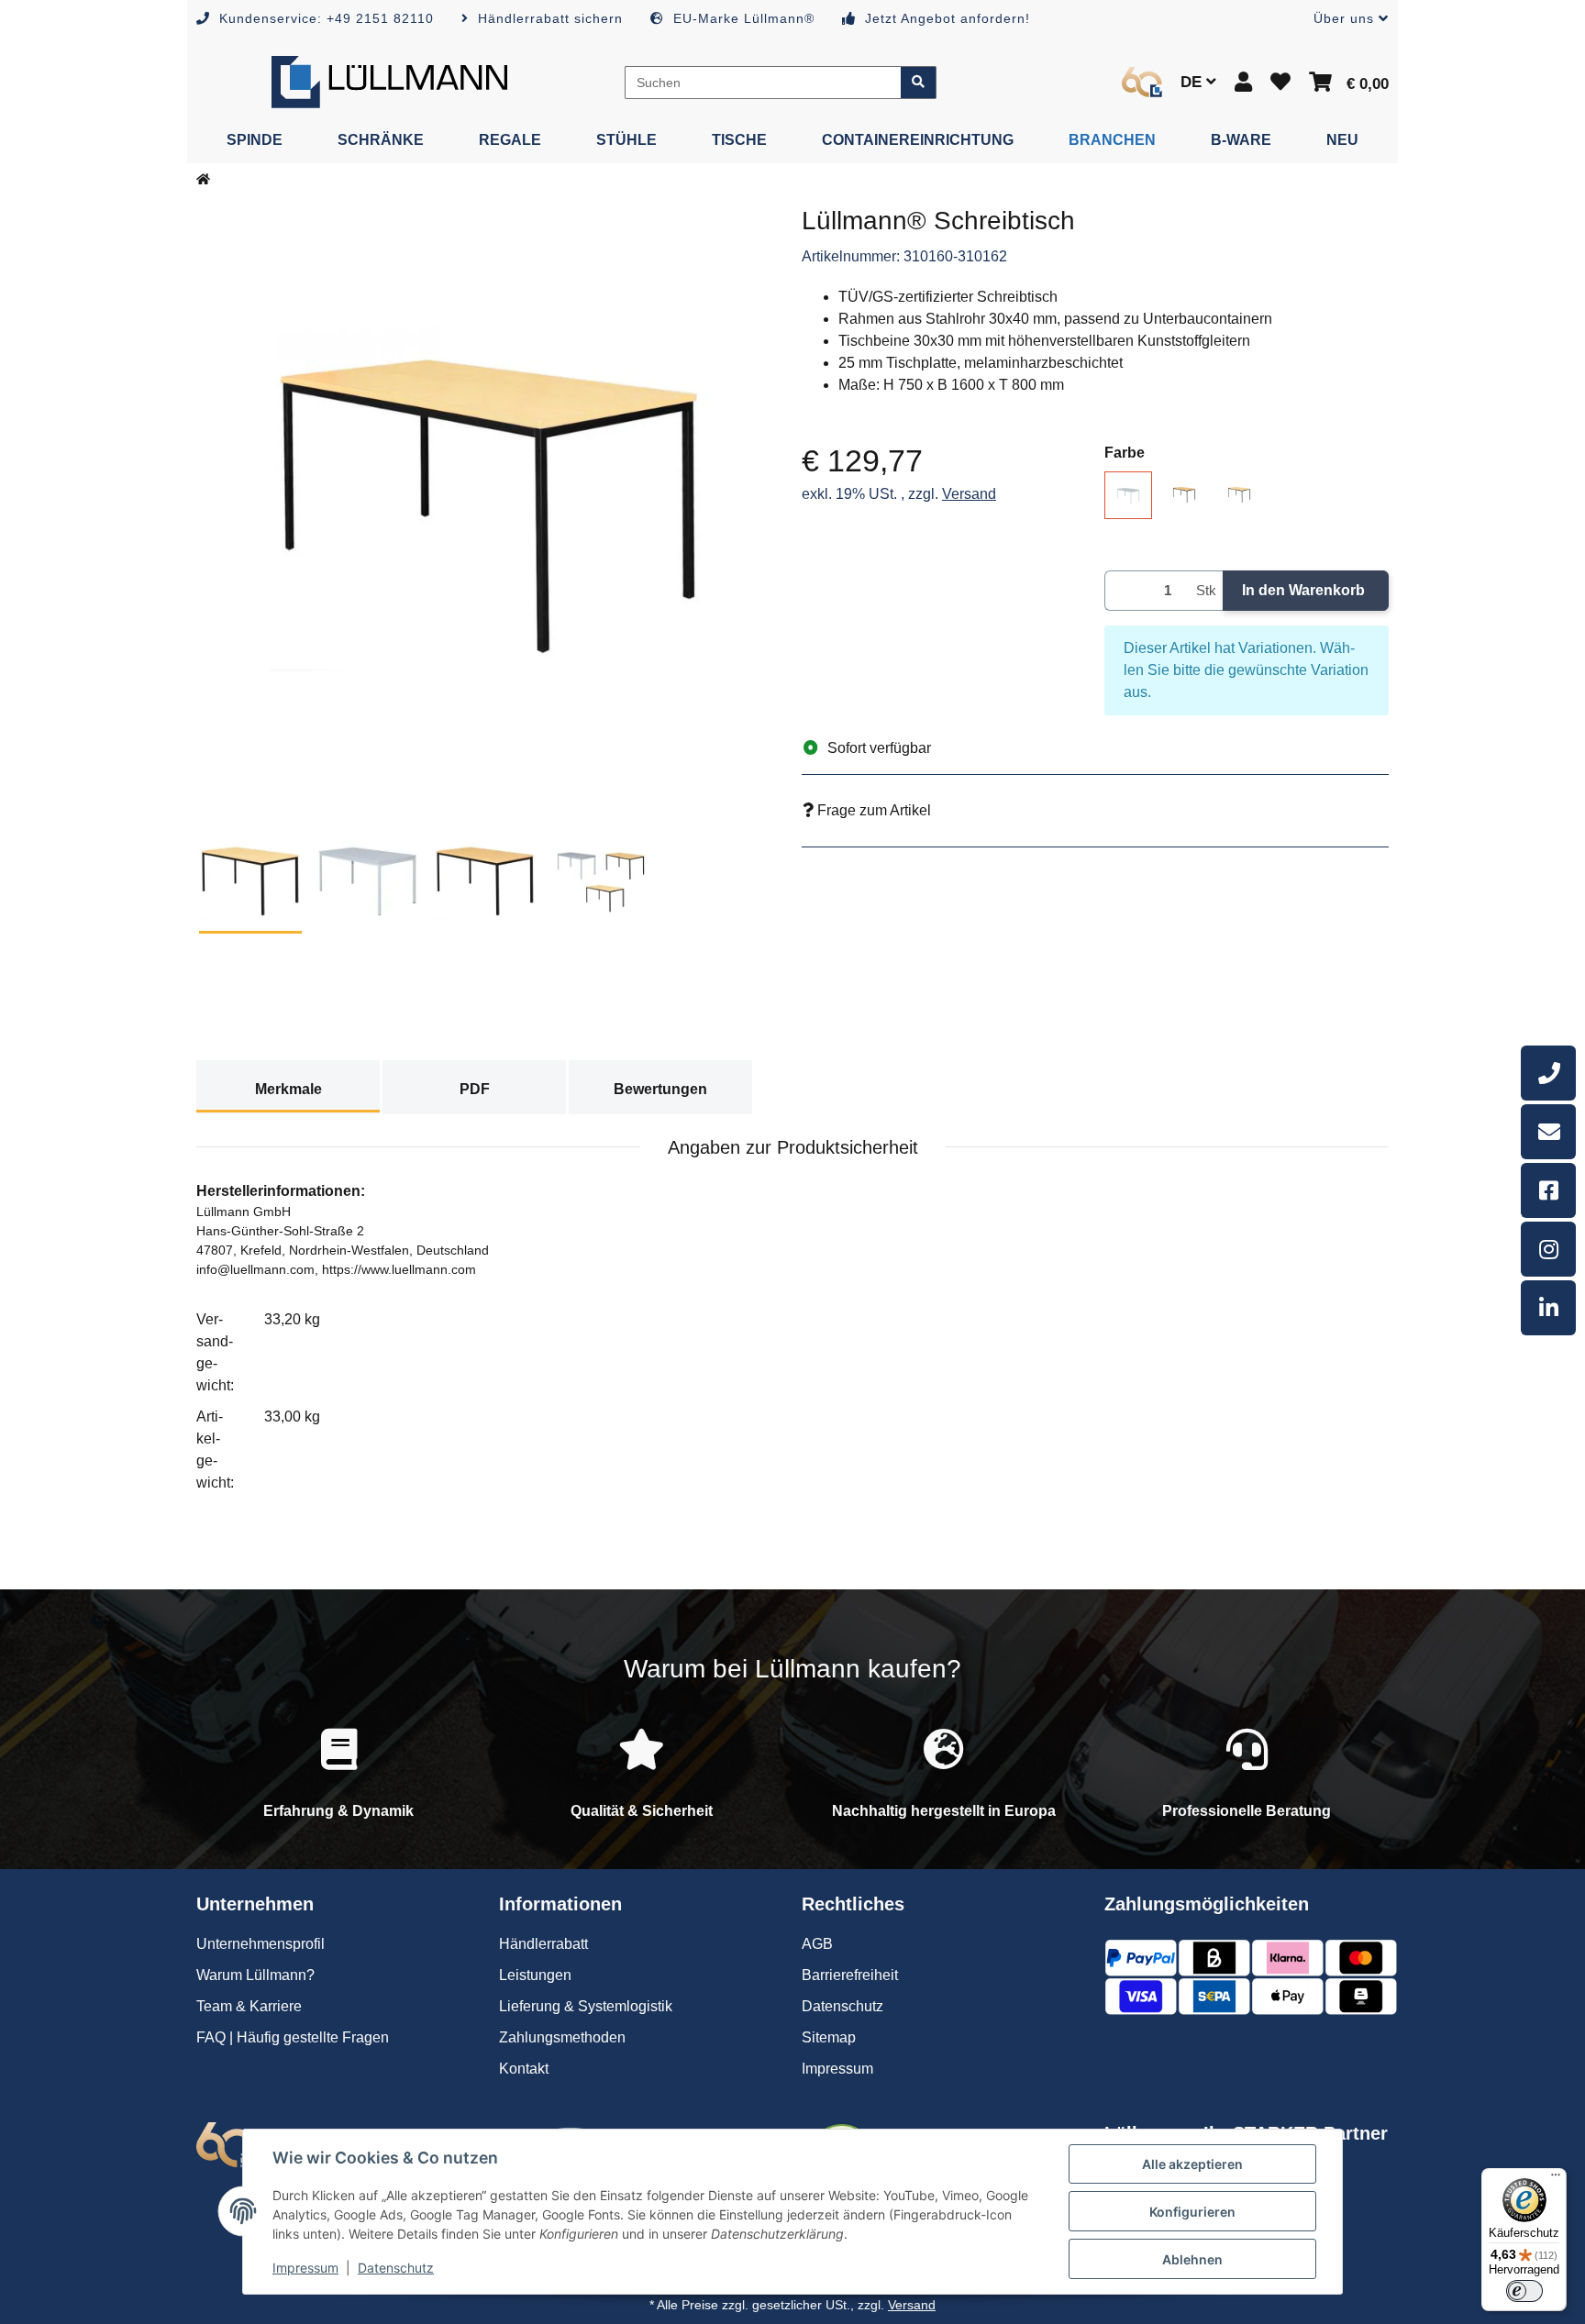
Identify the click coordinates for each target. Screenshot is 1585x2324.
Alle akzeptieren (1192, 2164)
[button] (1344, 19)
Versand (969, 494)
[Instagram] (1548, 1249)
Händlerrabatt (543, 1944)
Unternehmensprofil (260, 1944)
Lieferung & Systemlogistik (586, 2006)
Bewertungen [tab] (660, 1089)
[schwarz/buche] (1184, 494)
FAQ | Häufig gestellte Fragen (293, 2037)
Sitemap (829, 2037)
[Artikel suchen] (919, 83)
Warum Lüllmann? (255, 1975)
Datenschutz (396, 2268)
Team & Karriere (249, 2006)
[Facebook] (1548, 1190)
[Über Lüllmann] (1142, 82)
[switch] (1524, 2291)
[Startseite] (203, 180)
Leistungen (535, 1975)
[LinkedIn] (1548, 1308)
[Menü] (1556, 2179)
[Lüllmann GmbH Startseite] (389, 81)
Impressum (305, 2268)
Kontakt (524, 2069)
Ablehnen (1192, 2259)
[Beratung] (1548, 1073)
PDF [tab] (475, 1089)
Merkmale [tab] (288, 1089)
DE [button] (1193, 82)
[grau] (1128, 495)
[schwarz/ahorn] (1239, 494)
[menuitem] (255, 140)
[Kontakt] (1548, 1132)
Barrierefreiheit (850, 1975)
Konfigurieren (1192, 2212)
